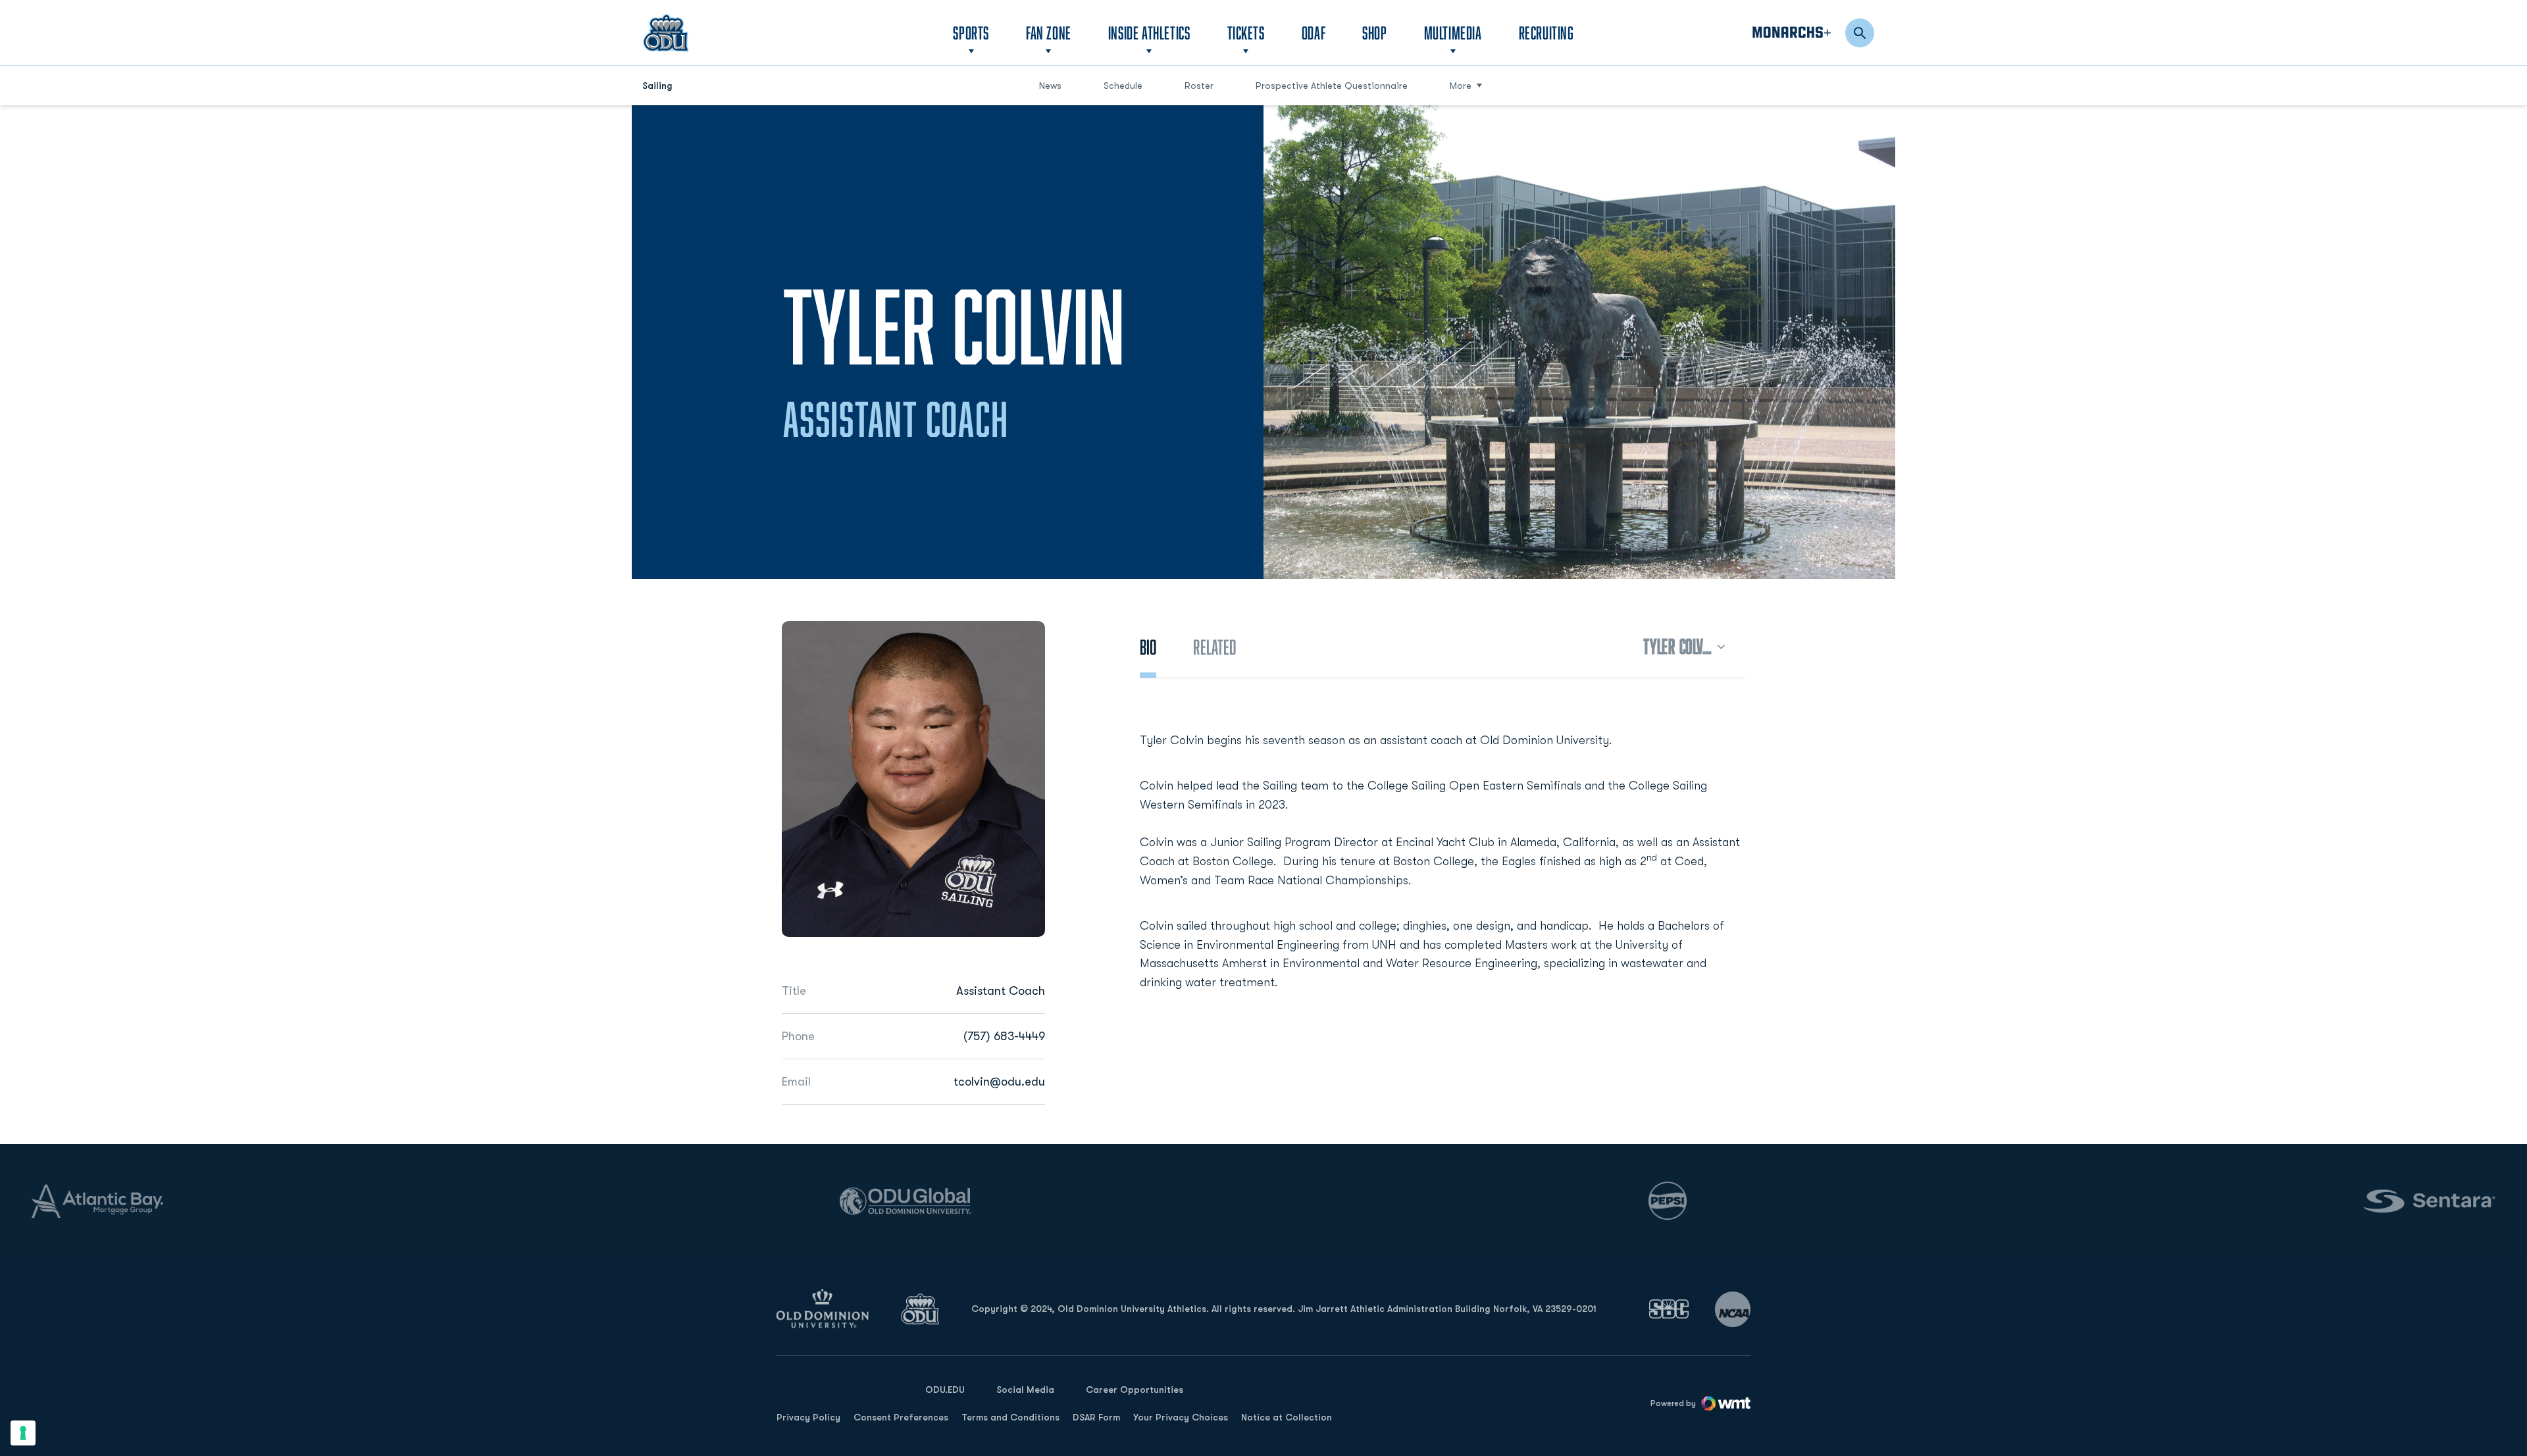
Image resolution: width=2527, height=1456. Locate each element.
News (1050, 86)
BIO (1148, 647)
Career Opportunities (1135, 1390)
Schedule (1123, 86)
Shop (1374, 32)
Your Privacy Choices (1181, 1417)
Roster (1199, 86)
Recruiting (1546, 33)
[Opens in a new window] (1669, 1309)
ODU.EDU (945, 1389)
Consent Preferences (901, 1417)
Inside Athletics (1149, 33)
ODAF (1314, 32)
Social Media (1025, 1390)
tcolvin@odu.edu (999, 1082)
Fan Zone (1049, 33)
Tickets (1246, 33)
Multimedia (1453, 33)
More (1461, 86)
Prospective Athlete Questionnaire (1332, 85)
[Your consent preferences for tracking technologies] (23, 1433)
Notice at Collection (1287, 1417)
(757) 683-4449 (1004, 1036)
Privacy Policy (808, 1417)
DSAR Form (1096, 1417)
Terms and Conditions (1010, 1417)
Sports (971, 33)
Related (1214, 647)
